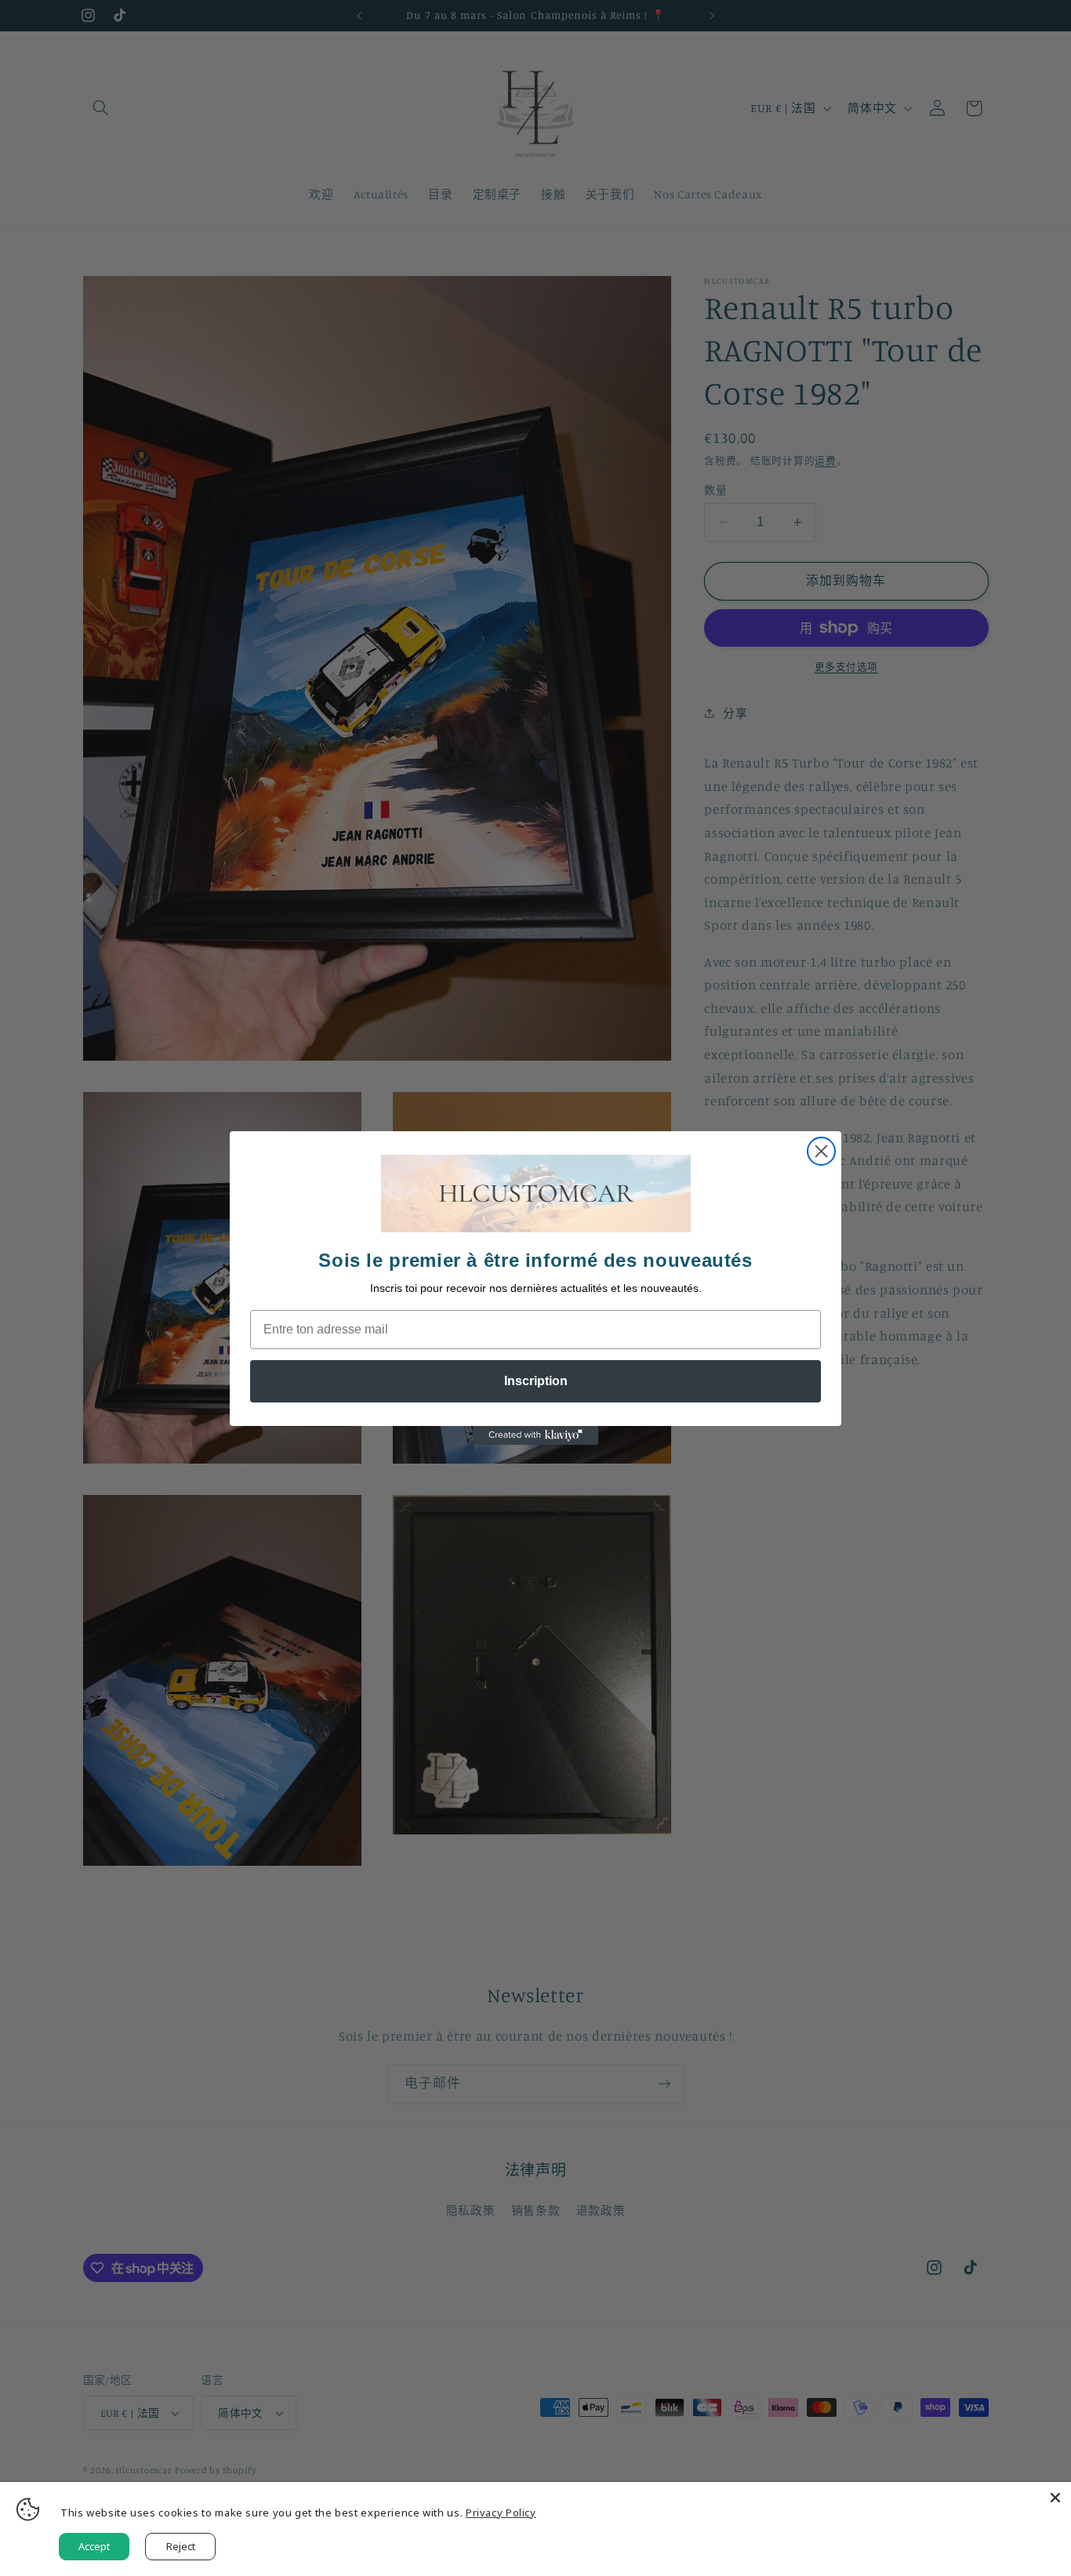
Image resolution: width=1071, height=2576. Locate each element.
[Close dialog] (821, 1151)
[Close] (1055, 2498)
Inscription (536, 1381)
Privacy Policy (501, 2513)
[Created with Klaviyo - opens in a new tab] (535, 1435)
